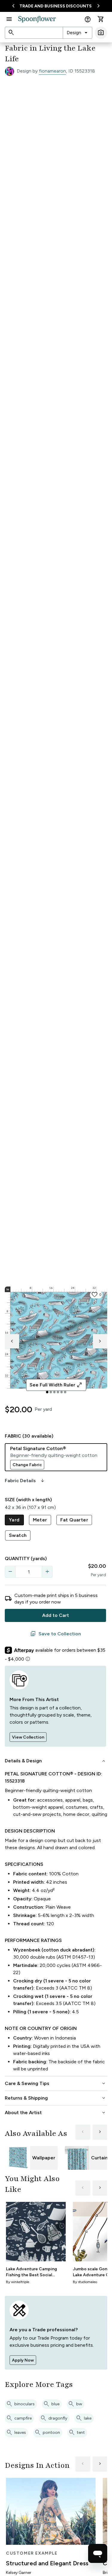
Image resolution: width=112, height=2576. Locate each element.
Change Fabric (27, 1465)
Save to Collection (56, 1634)
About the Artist (56, 2113)
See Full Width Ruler (56, 1385)
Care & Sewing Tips (56, 2084)
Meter (40, 1520)
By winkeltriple (18, 2282)
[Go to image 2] (51, 1392)
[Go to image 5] (62, 1392)
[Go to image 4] (58, 1392)
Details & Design (56, 1761)
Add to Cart (56, 1615)
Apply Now (23, 2360)
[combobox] (78, 33)
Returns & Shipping (56, 2098)
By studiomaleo (85, 2282)
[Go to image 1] (47, 1392)
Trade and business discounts (56, 6)
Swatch (18, 1535)
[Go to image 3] (54, 1392)
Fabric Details (25, 1481)
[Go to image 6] (65, 1392)
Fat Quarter (74, 1520)
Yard (14, 1520)
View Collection (28, 1737)
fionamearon (52, 71)
